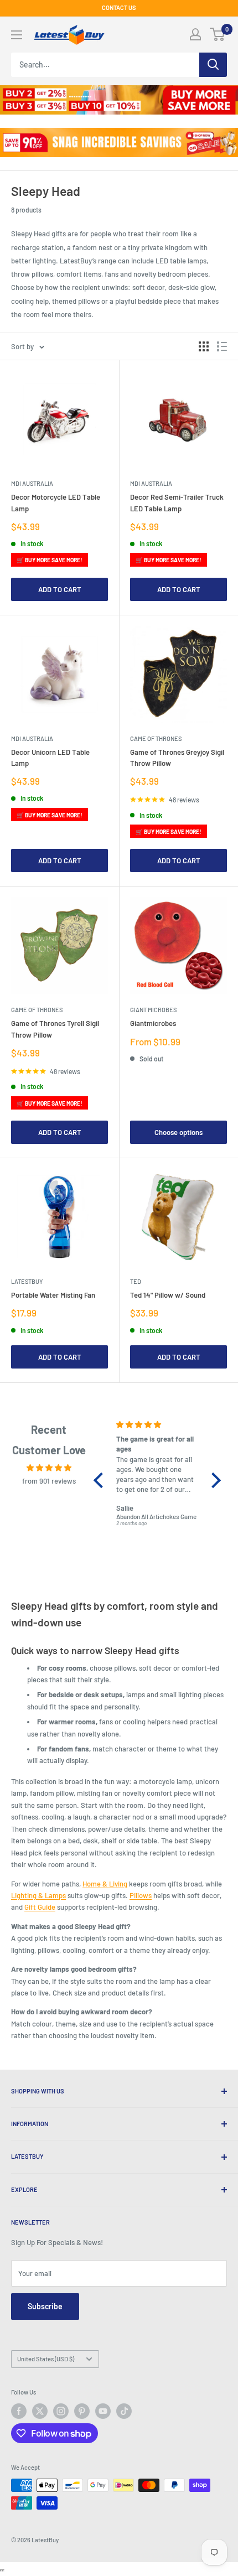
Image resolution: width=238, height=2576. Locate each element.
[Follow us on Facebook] (19, 2411)
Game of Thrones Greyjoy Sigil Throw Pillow (177, 758)
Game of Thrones (156, 738)
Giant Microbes (153, 1010)
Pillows (141, 1895)
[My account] (195, 34)
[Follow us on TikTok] (124, 2411)
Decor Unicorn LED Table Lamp (50, 758)
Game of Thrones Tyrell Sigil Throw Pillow (55, 1029)
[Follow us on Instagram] (61, 2411)
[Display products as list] (222, 346)
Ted (136, 1281)
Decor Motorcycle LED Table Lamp (56, 502)
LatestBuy (27, 1281)
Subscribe (45, 2306)
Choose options (178, 1132)
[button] (101, 1480)
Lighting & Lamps (38, 1895)
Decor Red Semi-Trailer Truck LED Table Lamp (177, 502)
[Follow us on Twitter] (40, 2411)
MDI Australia (32, 483)
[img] (49, 1468)
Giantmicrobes (153, 1023)
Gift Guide (40, 1907)
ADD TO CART (60, 589)
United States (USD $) (46, 2359)
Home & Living (105, 1884)
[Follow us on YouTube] (103, 2411)
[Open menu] (17, 35)
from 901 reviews (49, 1481)
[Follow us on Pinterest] (82, 2411)
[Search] (213, 65)
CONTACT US (119, 7)
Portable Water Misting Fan (53, 1295)
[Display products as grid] (204, 346)
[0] (218, 34)
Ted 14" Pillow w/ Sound (168, 1295)
